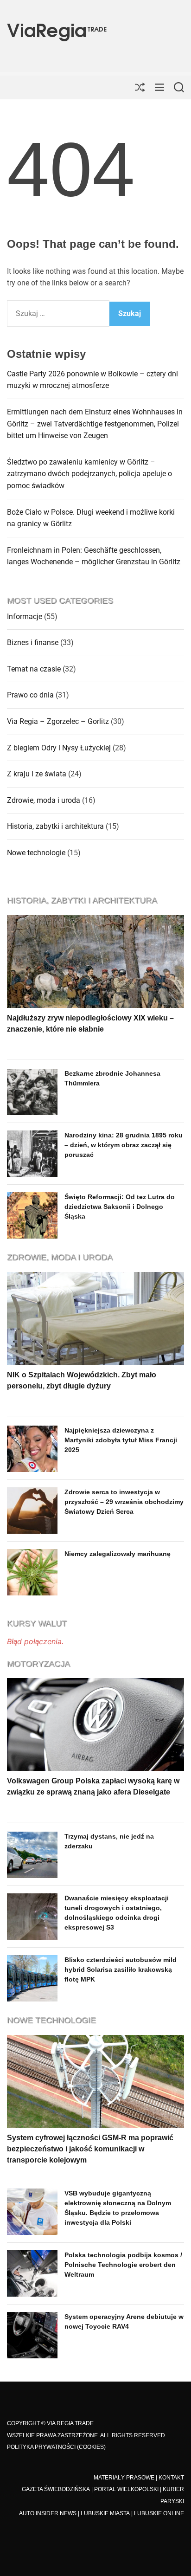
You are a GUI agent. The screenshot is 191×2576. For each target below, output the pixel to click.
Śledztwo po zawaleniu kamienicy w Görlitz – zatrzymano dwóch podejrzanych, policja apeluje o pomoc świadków (89, 474)
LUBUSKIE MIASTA (105, 2513)
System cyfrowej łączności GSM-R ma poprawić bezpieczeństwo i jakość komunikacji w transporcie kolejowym (90, 2149)
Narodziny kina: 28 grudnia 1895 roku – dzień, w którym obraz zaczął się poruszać (124, 1145)
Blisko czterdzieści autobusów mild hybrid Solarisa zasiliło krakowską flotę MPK (121, 1969)
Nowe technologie (36, 853)
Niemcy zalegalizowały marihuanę (118, 1554)
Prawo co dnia (30, 695)
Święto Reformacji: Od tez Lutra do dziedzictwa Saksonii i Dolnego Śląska (120, 1207)
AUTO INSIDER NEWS (48, 2513)
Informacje (25, 617)
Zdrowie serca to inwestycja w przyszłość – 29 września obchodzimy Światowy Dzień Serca (124, 1502)
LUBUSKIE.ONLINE (159, 2513)
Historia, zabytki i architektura (55, 826)
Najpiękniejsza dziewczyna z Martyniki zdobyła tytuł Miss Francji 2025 (121, 1440)
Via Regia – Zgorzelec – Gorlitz (58, 721)
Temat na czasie (34, 669)
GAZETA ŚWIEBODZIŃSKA (56, 2489)
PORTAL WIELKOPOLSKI (126, 2489)
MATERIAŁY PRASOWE (124, 2478)
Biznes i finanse (33, 642)
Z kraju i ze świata (37, 774)
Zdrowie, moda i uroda (44, 800)
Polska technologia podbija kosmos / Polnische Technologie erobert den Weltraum (123, 2265)
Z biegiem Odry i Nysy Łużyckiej (59, 748)
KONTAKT (171, 2478)
